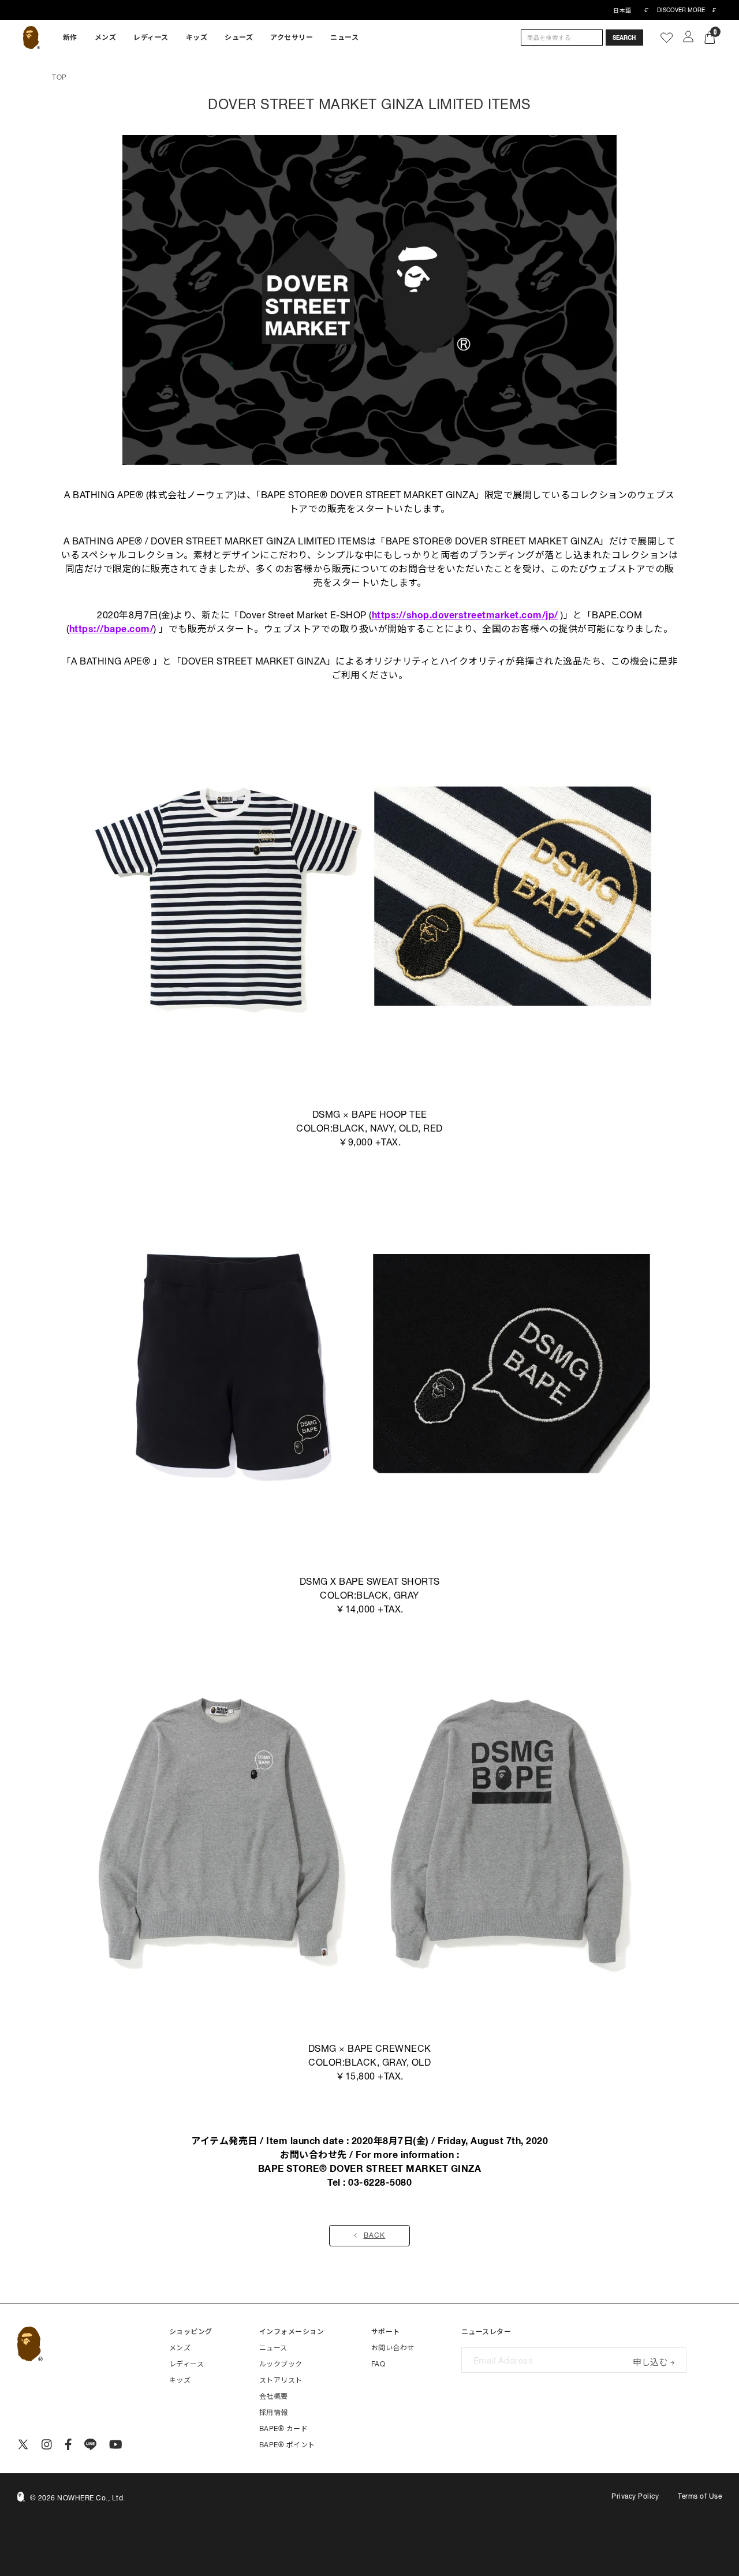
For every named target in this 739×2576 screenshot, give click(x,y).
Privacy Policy (635, 2496)
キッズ (197, 38)
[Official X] (23, 2444)
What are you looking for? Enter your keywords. (1, 2)
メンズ (106, 38)
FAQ (378, 2364)
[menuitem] (70, 38)
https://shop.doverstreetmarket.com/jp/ (465, 615)
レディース (151, 38)
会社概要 (274, 2396)
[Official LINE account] (90, 2444)
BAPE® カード (284, 2429)
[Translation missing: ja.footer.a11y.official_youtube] (116, 2444)
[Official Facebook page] (68, 2444)
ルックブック (281, 2364)
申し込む (650, 2361)
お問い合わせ (393, 2348)
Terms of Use (700, 2496)
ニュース (344, 38)
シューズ (239, 38)
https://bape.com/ (112, 629)
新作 (70, 38)
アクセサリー (292, 38)
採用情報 (274, 2413)
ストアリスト (281, 2380)
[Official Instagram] (47, 2444)
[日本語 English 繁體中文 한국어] (630, 10)
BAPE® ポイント (287, 2445)
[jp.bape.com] (31, 38)
